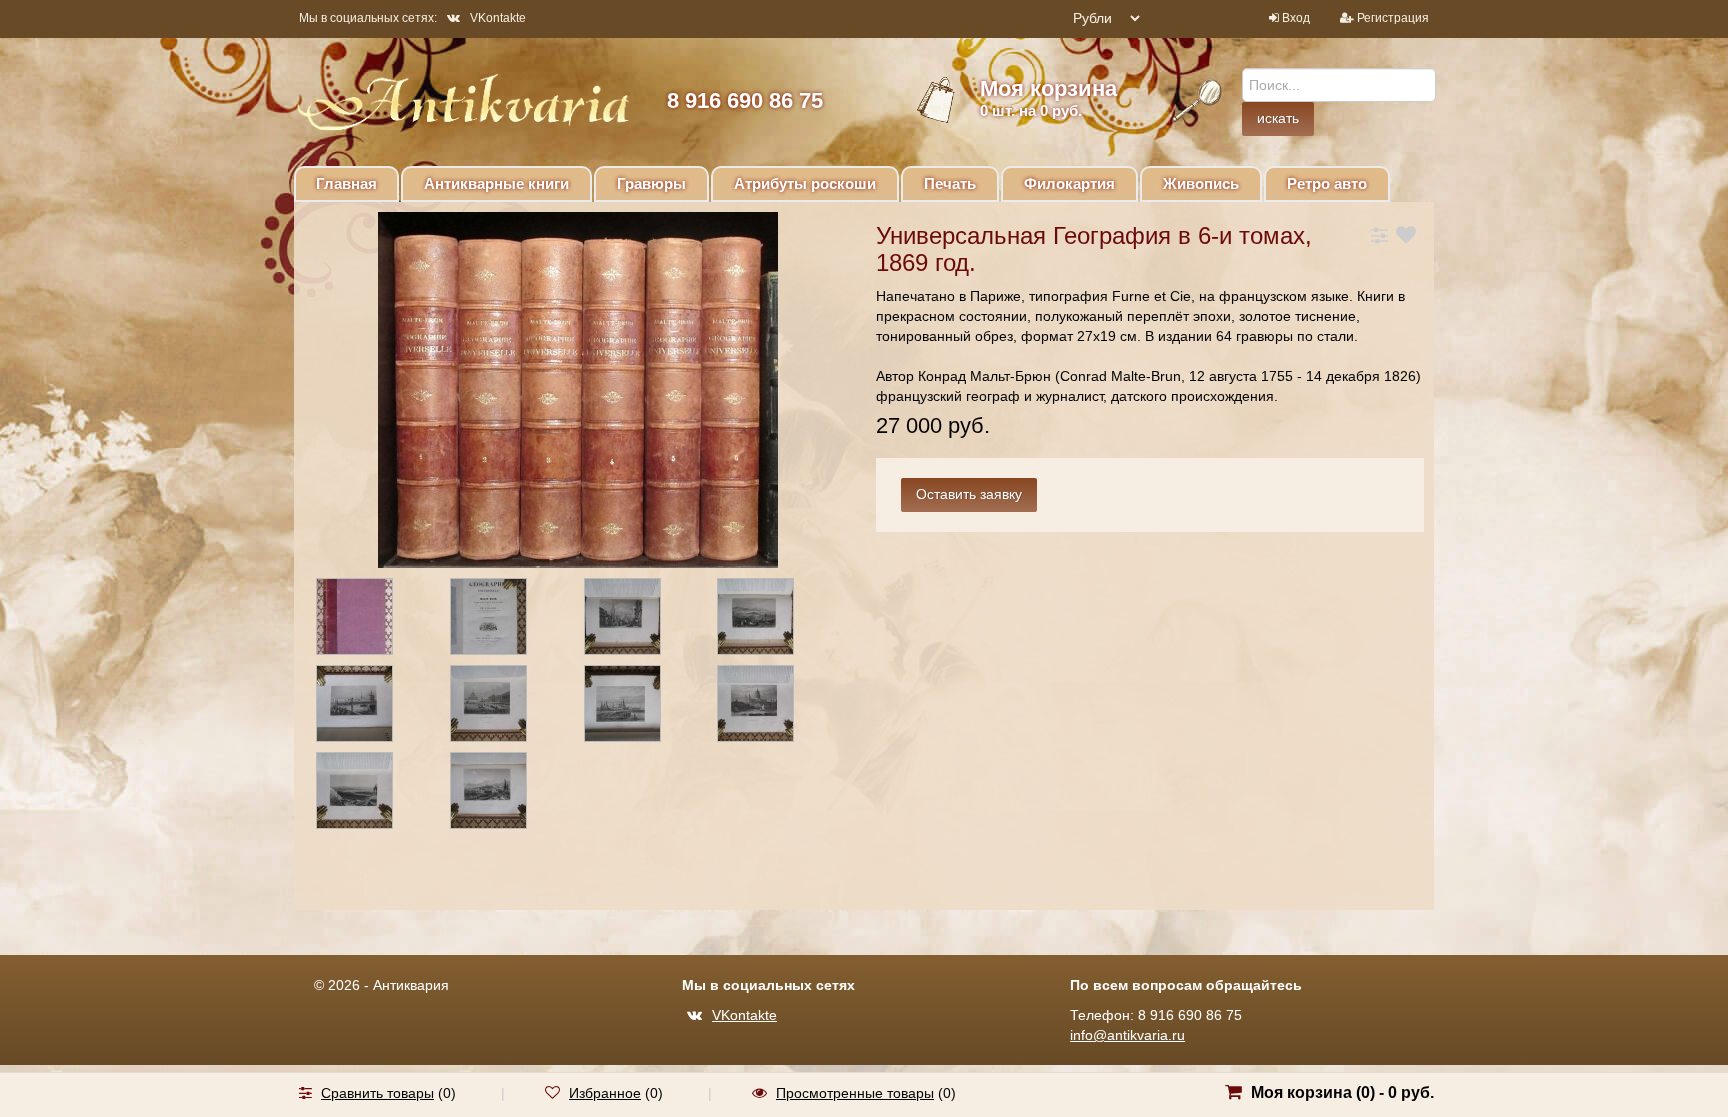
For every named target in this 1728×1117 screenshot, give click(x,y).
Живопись (1201, 183)
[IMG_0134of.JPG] (506, 707)
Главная (346, 183)
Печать (950, 183)
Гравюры (651, 183)
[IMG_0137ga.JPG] (773, 707)
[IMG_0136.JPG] (640, 707)
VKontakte (498, 18)
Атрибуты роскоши (805, 183)
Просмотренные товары (855, 1093)
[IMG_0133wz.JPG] (372, 707)
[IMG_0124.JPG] (640, 620)
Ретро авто (1327, 183)
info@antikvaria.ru (1127, 1035)
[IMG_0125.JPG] (773, 620)
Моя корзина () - (1342, 1092)
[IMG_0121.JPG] (372, 620)
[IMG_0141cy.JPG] (506, 794)
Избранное (605, 1093)
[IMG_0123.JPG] (506, 620)
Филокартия (1069, 183)
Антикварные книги (496, 183)
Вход (1296, 18)
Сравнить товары (377, 1093)
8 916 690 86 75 (745, 100)
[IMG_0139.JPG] (372, 794)
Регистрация (1393, 18)
